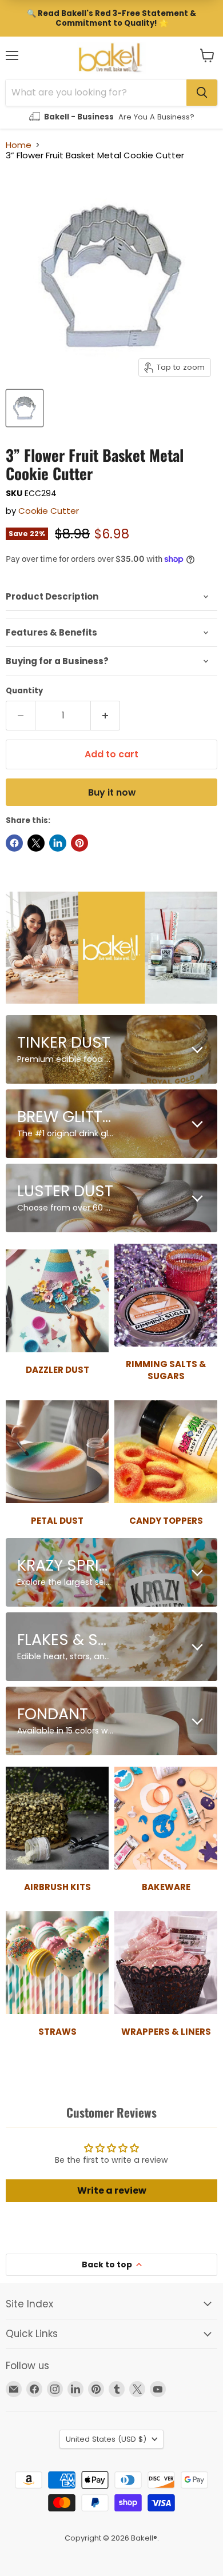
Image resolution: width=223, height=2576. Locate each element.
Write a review (112, 2190)
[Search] (202, 93)
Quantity (24, 691)
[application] (111, 597)
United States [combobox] (106, 2439)
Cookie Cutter (49, 511)
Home (19, 145)
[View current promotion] (111, 18)
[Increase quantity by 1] (105, 716)
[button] (207, 55)
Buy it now (112, 792)
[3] (25, 408)
